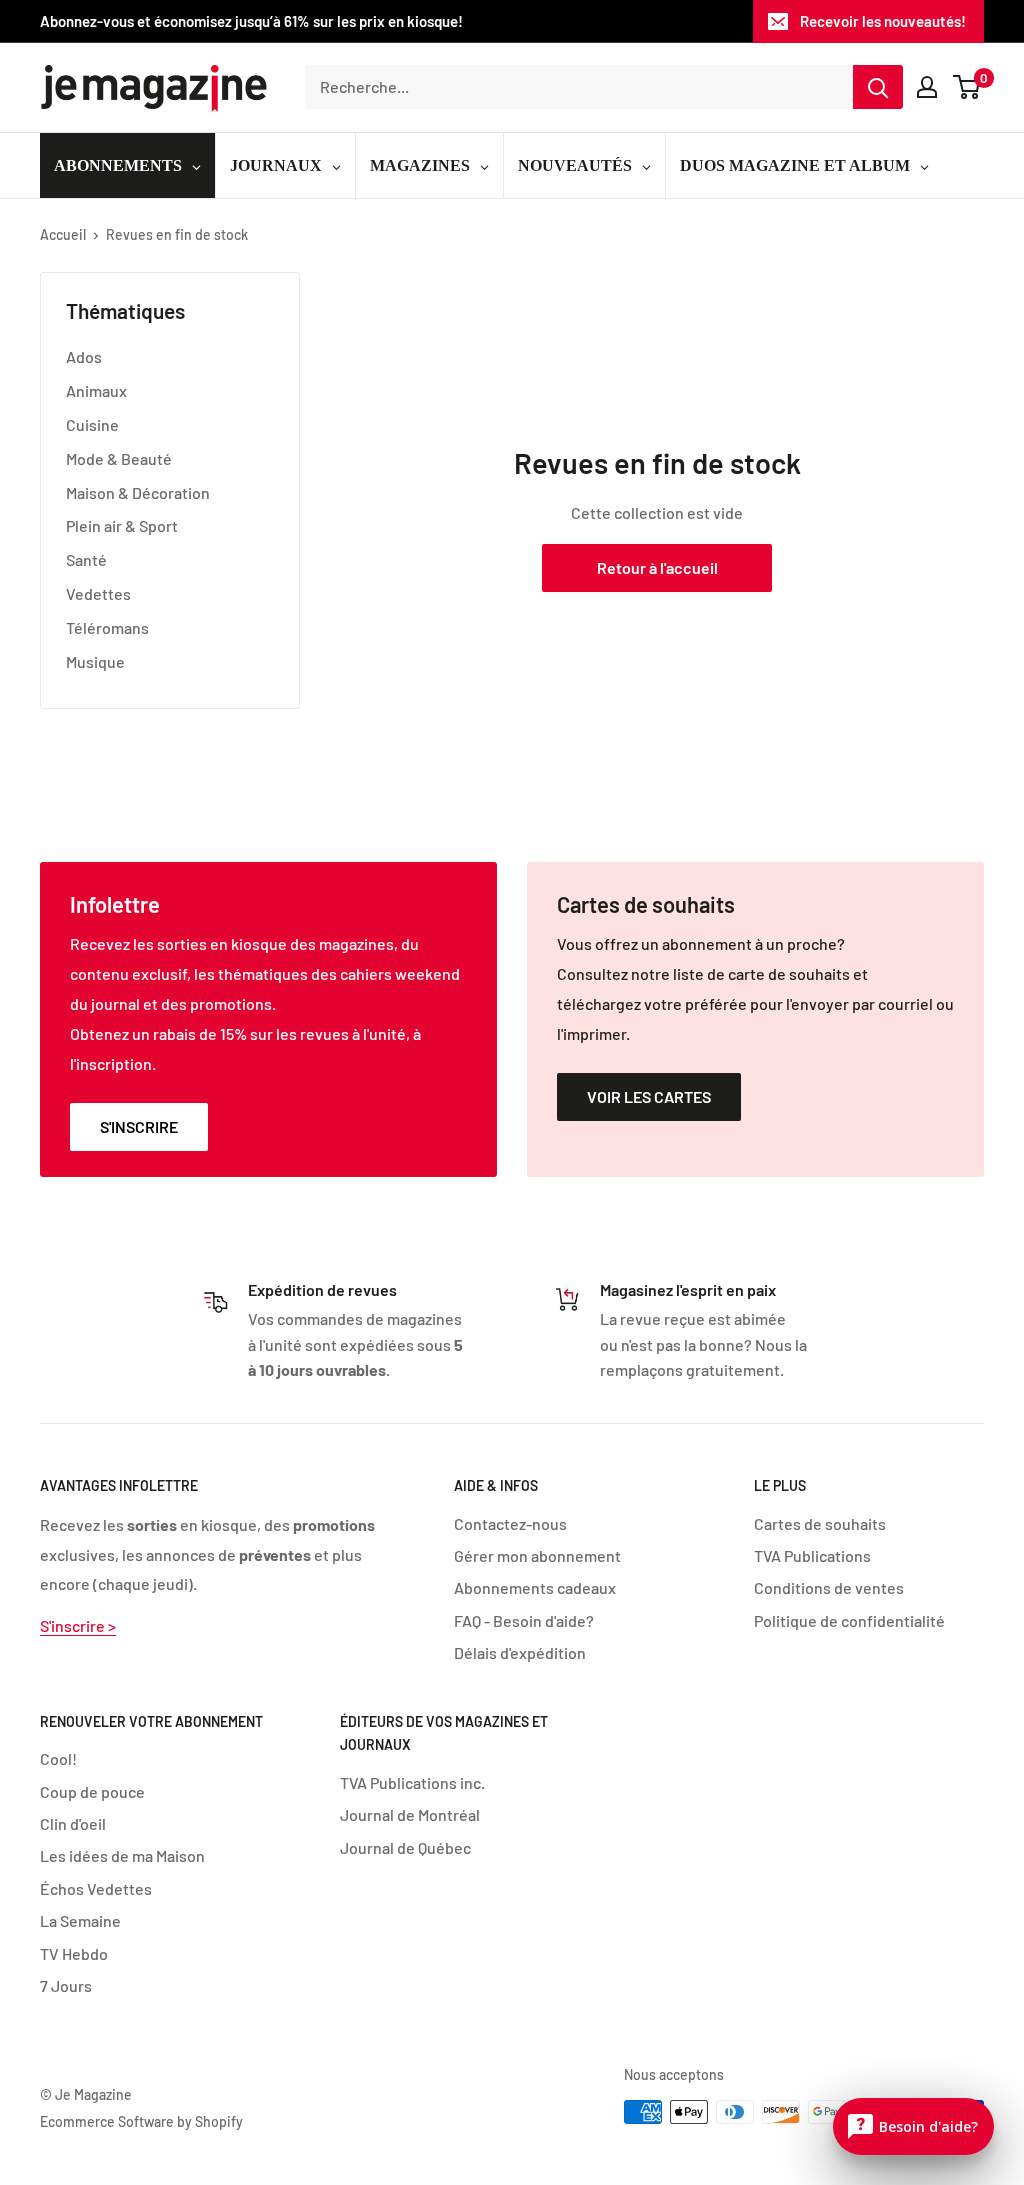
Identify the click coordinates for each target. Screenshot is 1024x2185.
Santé (86, 559)
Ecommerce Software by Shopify (141, 2121)
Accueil (63, 234)
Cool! (58, 1758)
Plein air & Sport (122, 525)
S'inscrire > (78, 1625)
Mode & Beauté (119, 458)
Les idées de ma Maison (122, 1855)
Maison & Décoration (138, 492)
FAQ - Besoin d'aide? (524, 1620)
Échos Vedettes (96, 1888)
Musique (95, 661)
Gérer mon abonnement (537, 1555)
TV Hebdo (74, 1953)
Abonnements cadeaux (535, 1587)
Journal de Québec (405, 1847)
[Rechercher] (878, 87)
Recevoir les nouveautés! (883, 21)
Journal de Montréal (410, 1814)
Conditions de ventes (829, 1587)
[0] (967, 87)
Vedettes (98, 593)
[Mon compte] (927, 87)
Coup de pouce (92, 1791)
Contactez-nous (510, 1523)
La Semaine (80, 1920)
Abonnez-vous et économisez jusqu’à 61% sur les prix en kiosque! (251, 21)
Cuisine (92, 424)
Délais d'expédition (520, 1652)
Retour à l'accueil (657, 567)
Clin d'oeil (73, 1823)
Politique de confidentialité (849, 1620)
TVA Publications (812, 1555)
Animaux (96, 390)
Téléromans (107, 627)
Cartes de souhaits (820, 1523)
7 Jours (66, 1985)
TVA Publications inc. (412, 1782)
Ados (84, 356)
